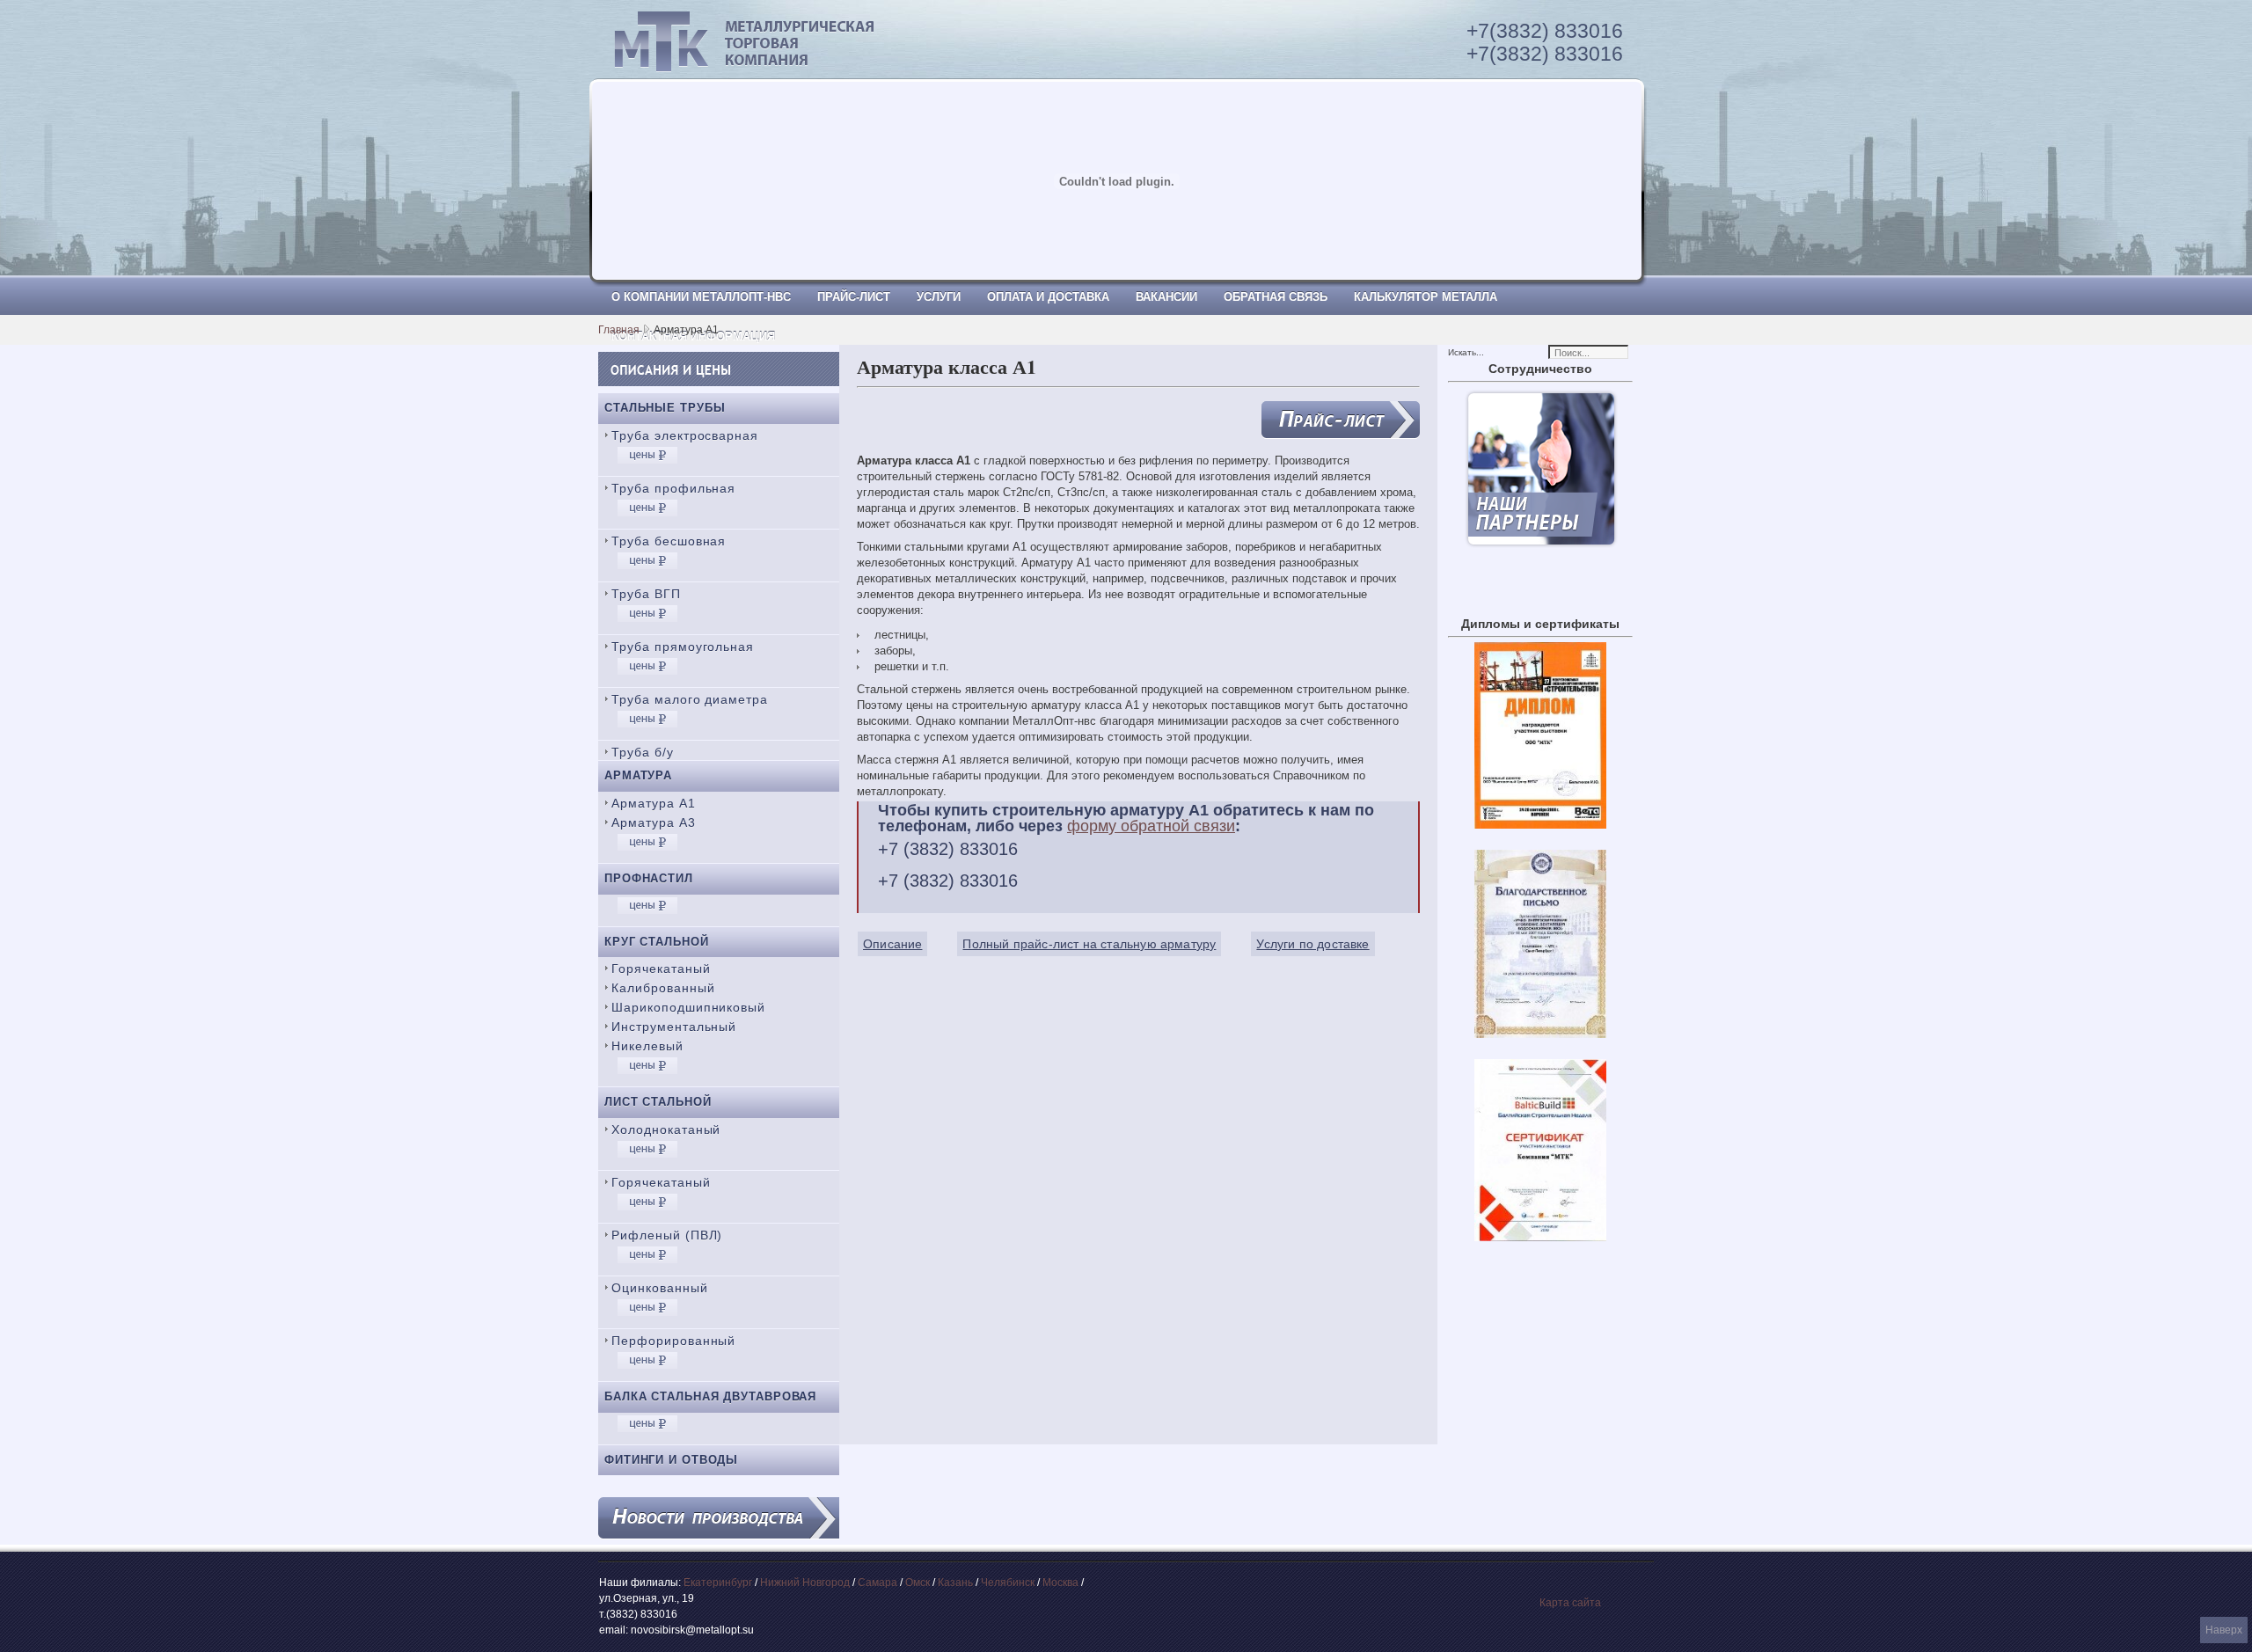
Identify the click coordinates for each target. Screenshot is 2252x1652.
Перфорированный (673, 1341)
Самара (877, 1583)
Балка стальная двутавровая (710, 1396)
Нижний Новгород (805, 1583)
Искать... (1466, 352)
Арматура (638, 775)
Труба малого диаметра (690, 699)
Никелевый (647, 1046)
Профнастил (649, 878)
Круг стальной (657, 942)
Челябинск (1008, 1583)
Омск (918, 1583)
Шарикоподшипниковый (688, 1007)
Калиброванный (663, 988)
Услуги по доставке (1312, 944)
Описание (892, 944)
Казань (955, 1583)
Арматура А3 (654, 822)
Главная (619, 330)
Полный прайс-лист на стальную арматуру (1089, 944)
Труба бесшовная (669, 541)
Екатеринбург (718, 1583)
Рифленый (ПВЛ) (667, 1235)
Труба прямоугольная (683, 647)
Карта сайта (1570, 1603)
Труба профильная (673, 488)
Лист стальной (658, 1102)
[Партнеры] (1541, 543)
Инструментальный (674, 1027)
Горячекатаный (661, 969)
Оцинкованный (660, 1288)
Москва (1060, 1583)
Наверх (2224, 1630)
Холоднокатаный (666, 1129)
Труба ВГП (646, 594)
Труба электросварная (685, 435)
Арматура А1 (654, 803)
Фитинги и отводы (671, 1460)
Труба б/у (643, 752)
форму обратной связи (1151, 826)
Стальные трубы (665, 408)
